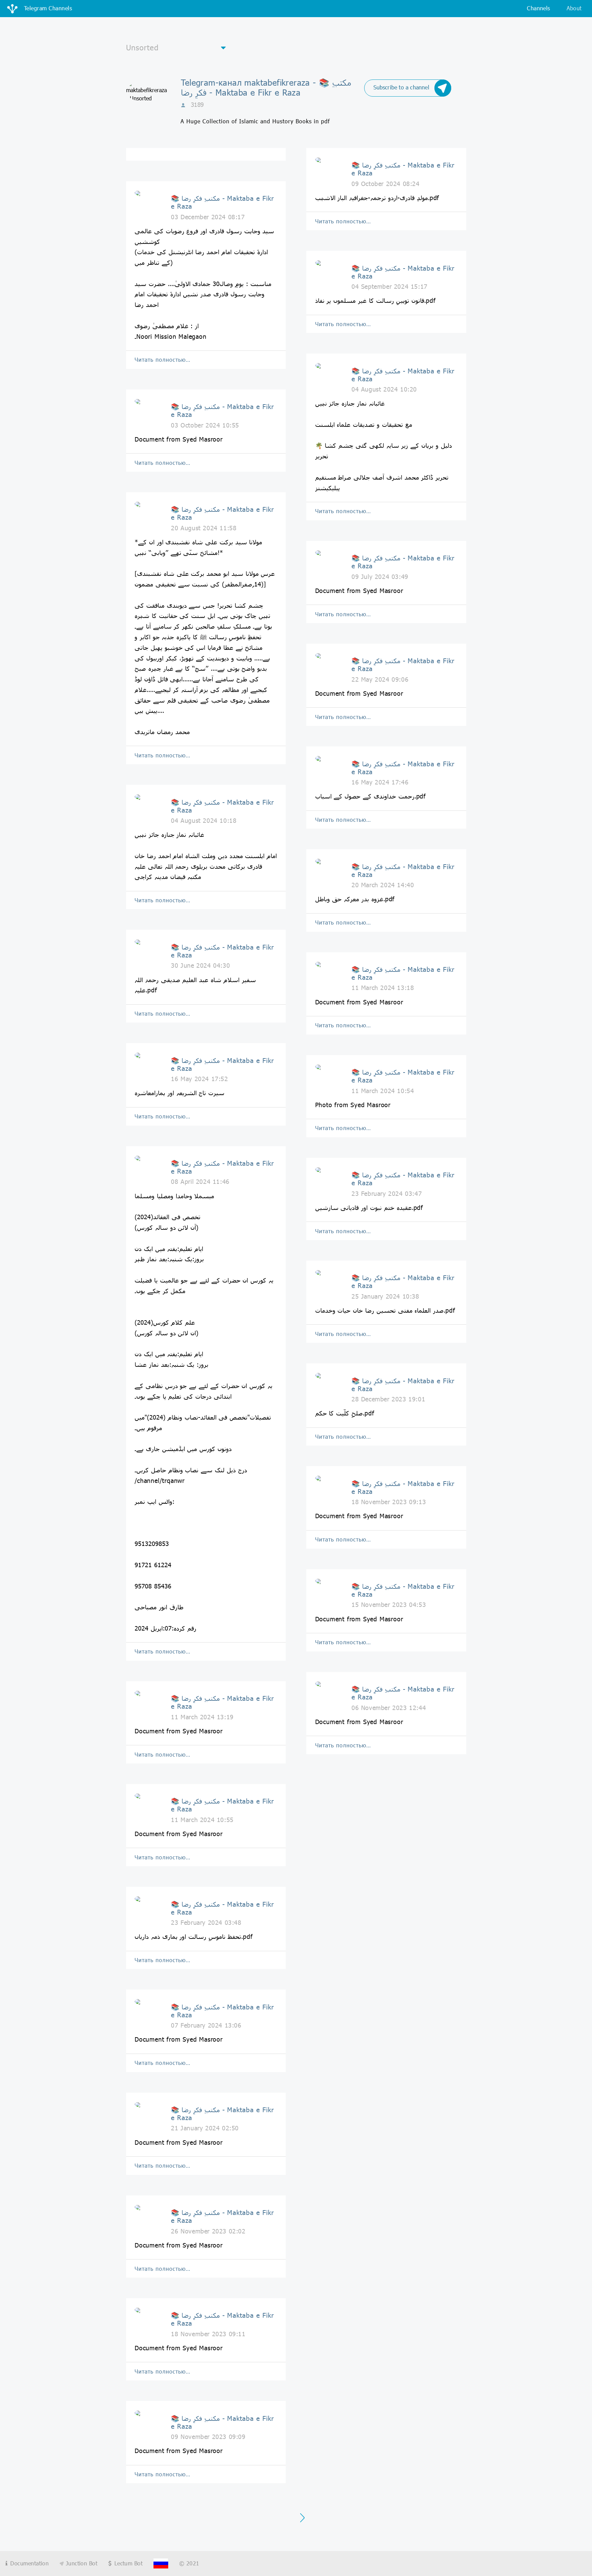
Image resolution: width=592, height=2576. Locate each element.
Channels (538, 8)
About (574, 8)
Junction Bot (81, 2563)
